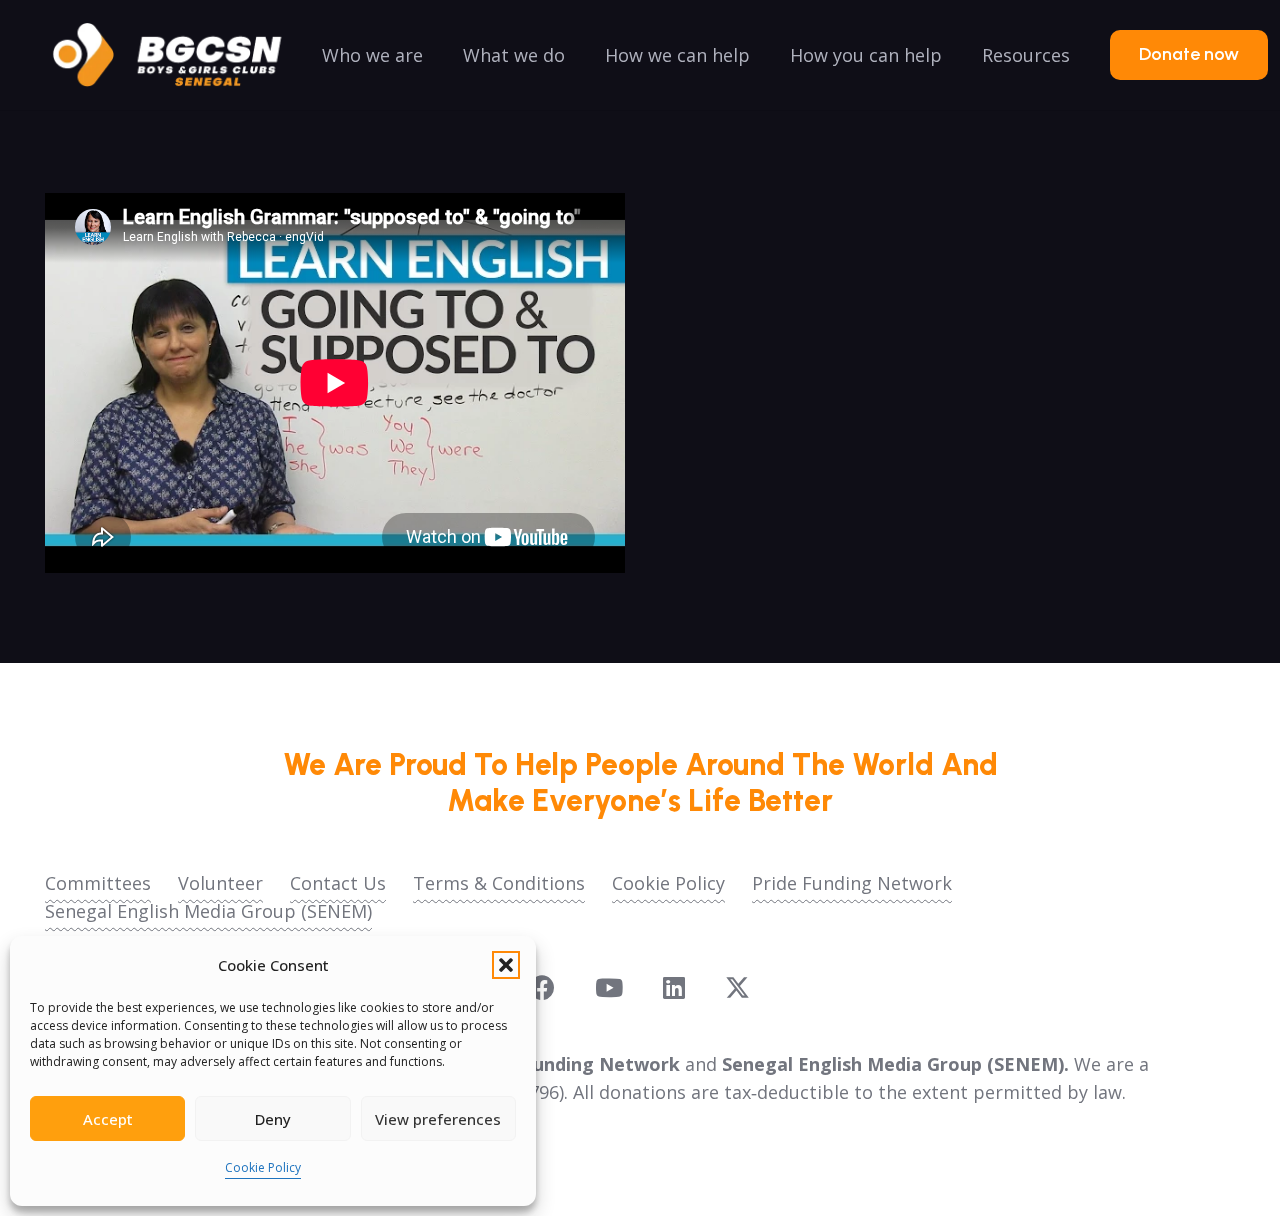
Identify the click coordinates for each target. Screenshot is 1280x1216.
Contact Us (338, 883)
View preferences (438, 1119)
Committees (98, 883)
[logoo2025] (181, 55)
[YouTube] (609, 987)
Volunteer (220, 883)
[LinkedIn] (674, 987)
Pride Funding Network (852, 883)
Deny (273, 1119)
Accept (108, 1119)
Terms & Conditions (499, 883)
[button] (506, 965)
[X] (737, 988)
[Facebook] (542, 987)
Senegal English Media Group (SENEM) (208, 911)
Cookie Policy (263, 1167)
